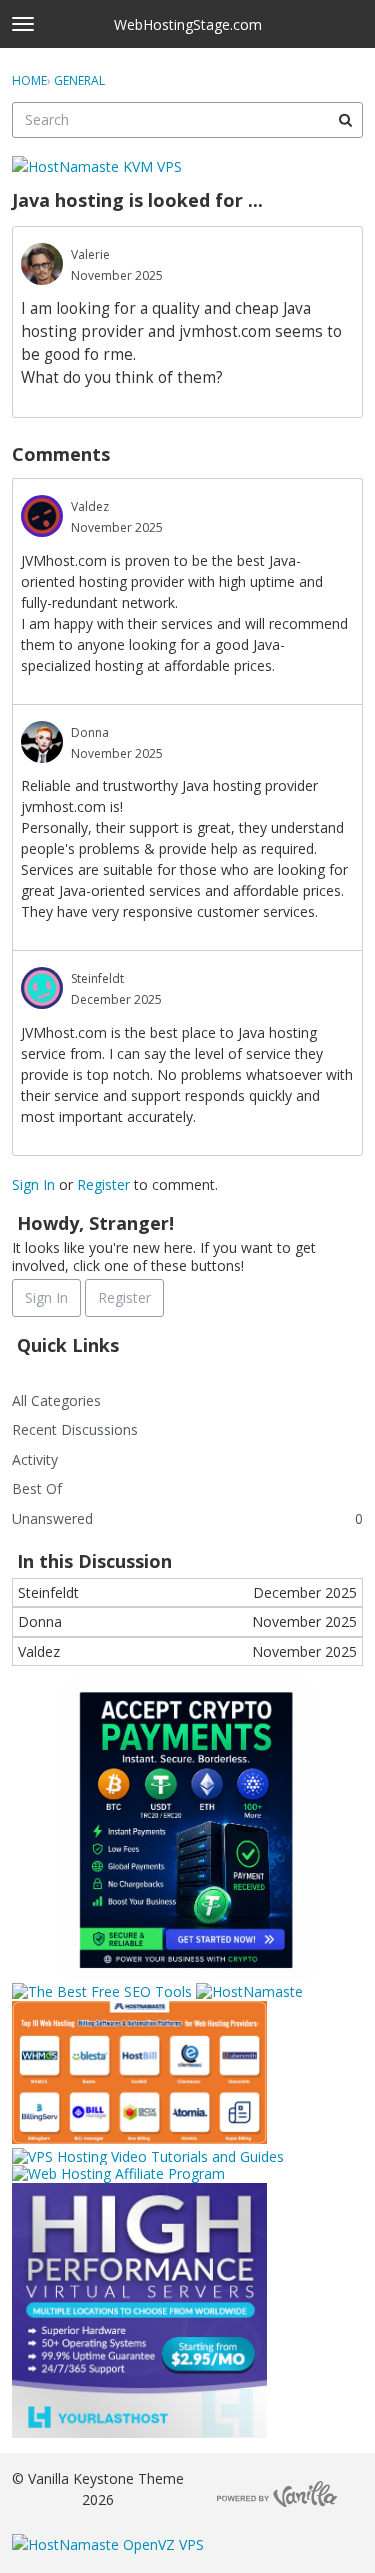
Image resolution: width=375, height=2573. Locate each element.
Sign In (33, 1184)
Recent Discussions (75, 1429)
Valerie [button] (90, 254)
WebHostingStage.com (188, 24)
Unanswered (52, 1518)
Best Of (37, 1488)
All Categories (56, 1400)
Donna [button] (90, 732)
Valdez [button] (90, 506)
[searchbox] (187, 120)
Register (103, 1184)
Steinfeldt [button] (97, 978)
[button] (42, 264)
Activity (35, 1459)
